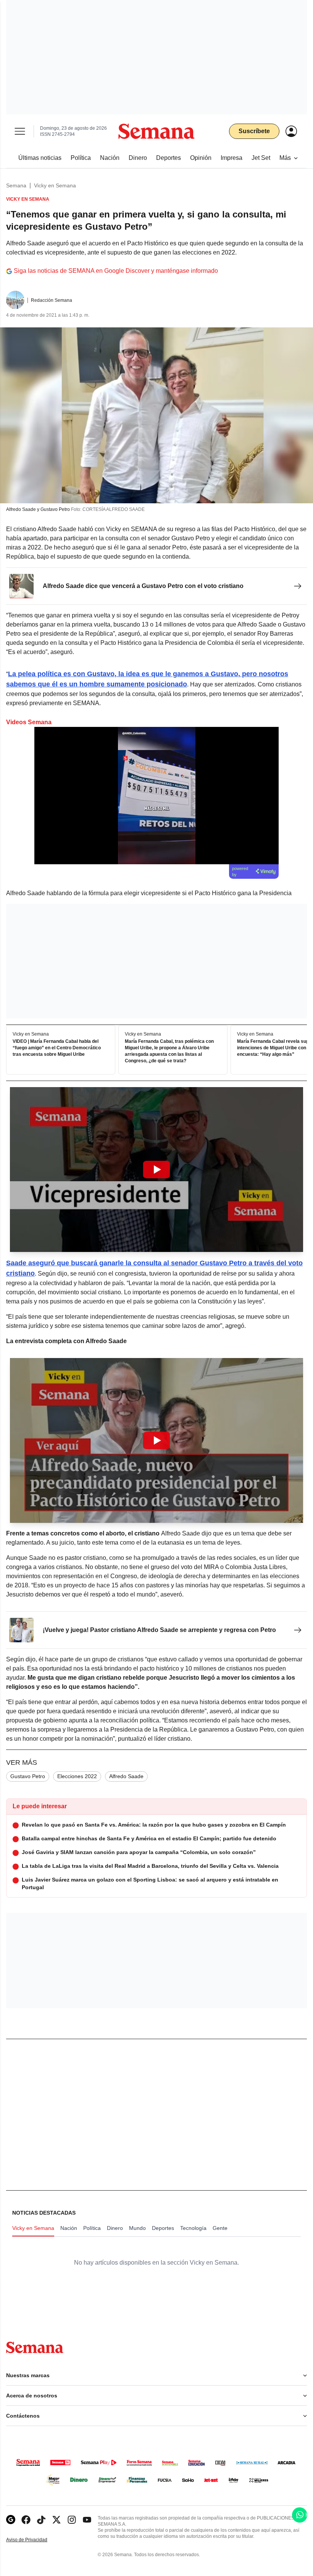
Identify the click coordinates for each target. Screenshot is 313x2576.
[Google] (11, 2520)
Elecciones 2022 (77, 1776)
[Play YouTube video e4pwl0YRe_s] (156, 1170)
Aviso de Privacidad (35, 2540)
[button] (156, 1170)
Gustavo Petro (28, 1776)
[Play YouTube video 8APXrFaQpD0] (156, 1440)
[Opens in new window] (26, 2520)
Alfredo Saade (126, 1776)
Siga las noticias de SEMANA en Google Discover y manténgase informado (116, 271)
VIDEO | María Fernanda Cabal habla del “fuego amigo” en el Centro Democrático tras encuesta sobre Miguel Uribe (57, 1048)
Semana (16, 185)
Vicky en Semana (55, 185)
